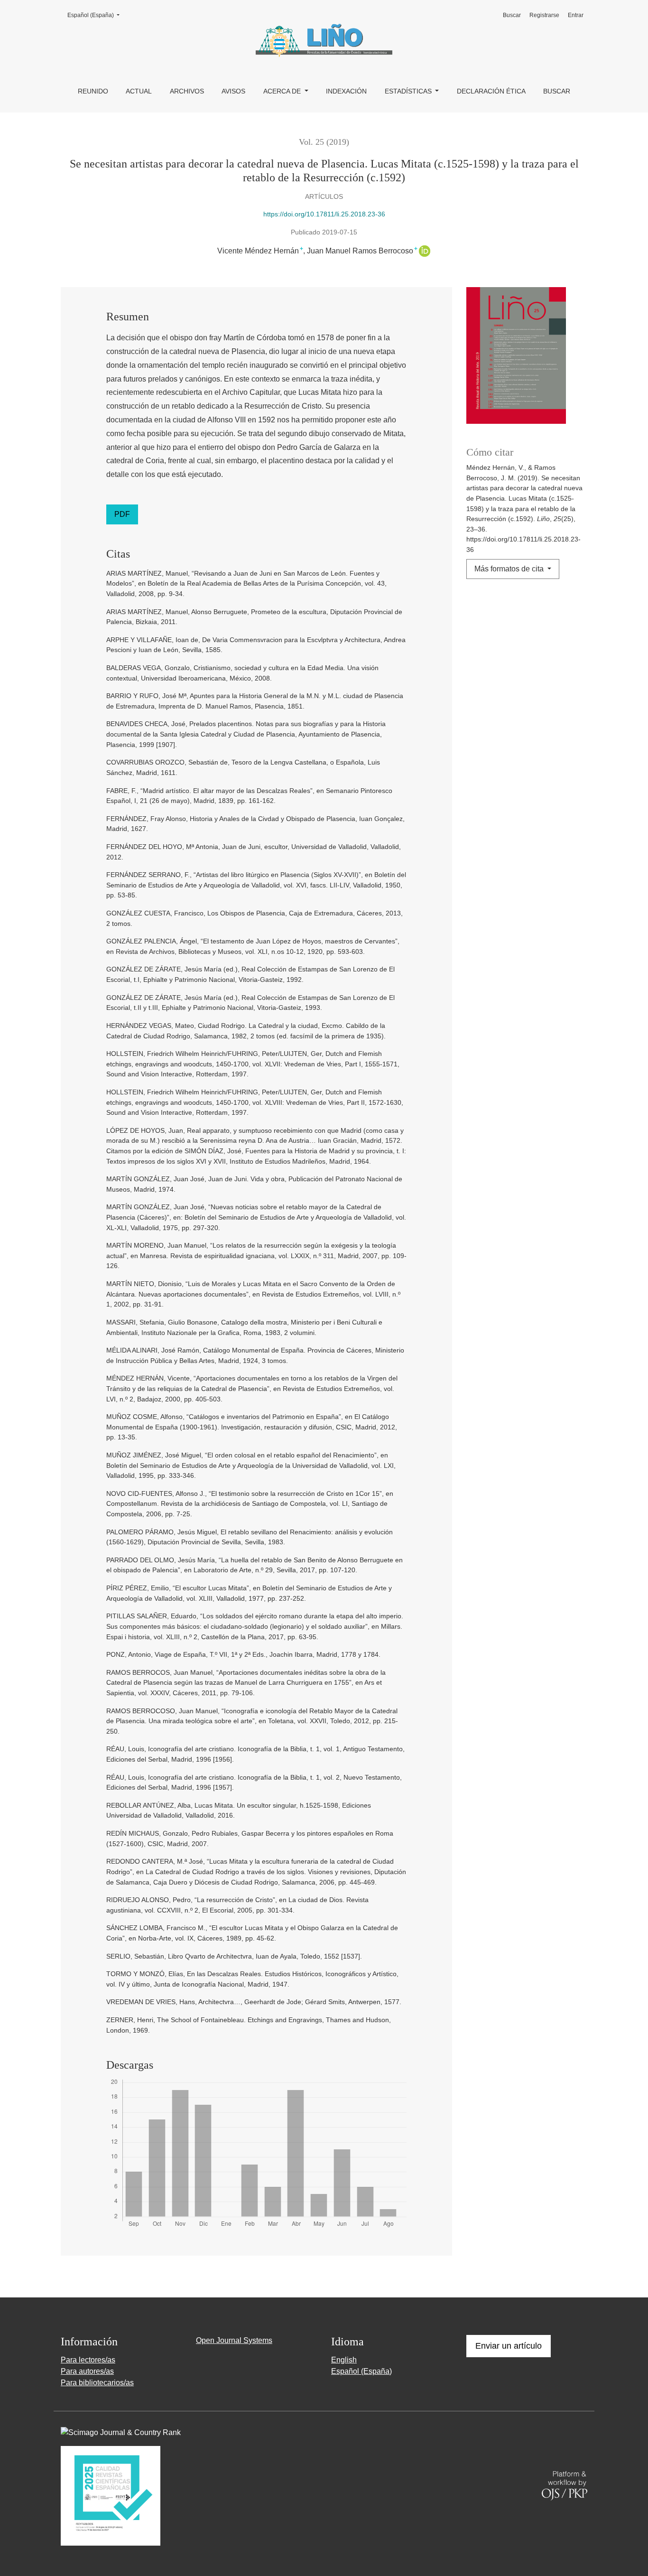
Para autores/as (87, 2371)
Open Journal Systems (234, 2340)
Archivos (187, 91)
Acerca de (283, 91)
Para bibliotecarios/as (97, 2383)
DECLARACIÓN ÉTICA (491, 91)
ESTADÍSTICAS (409, 91)
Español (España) (96, 15)
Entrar (576, 15)
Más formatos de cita (510, 569)
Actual (139, 91)
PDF (122, 514)
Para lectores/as (88, 2360)
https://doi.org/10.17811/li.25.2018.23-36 (324, 214)
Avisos (233, 91)
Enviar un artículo (509, 2346)
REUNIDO (93, 91)
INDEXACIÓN (346, 91)
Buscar (557, 91)
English (344, 2360)
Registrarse (544, 15)
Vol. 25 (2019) (324, 142)
